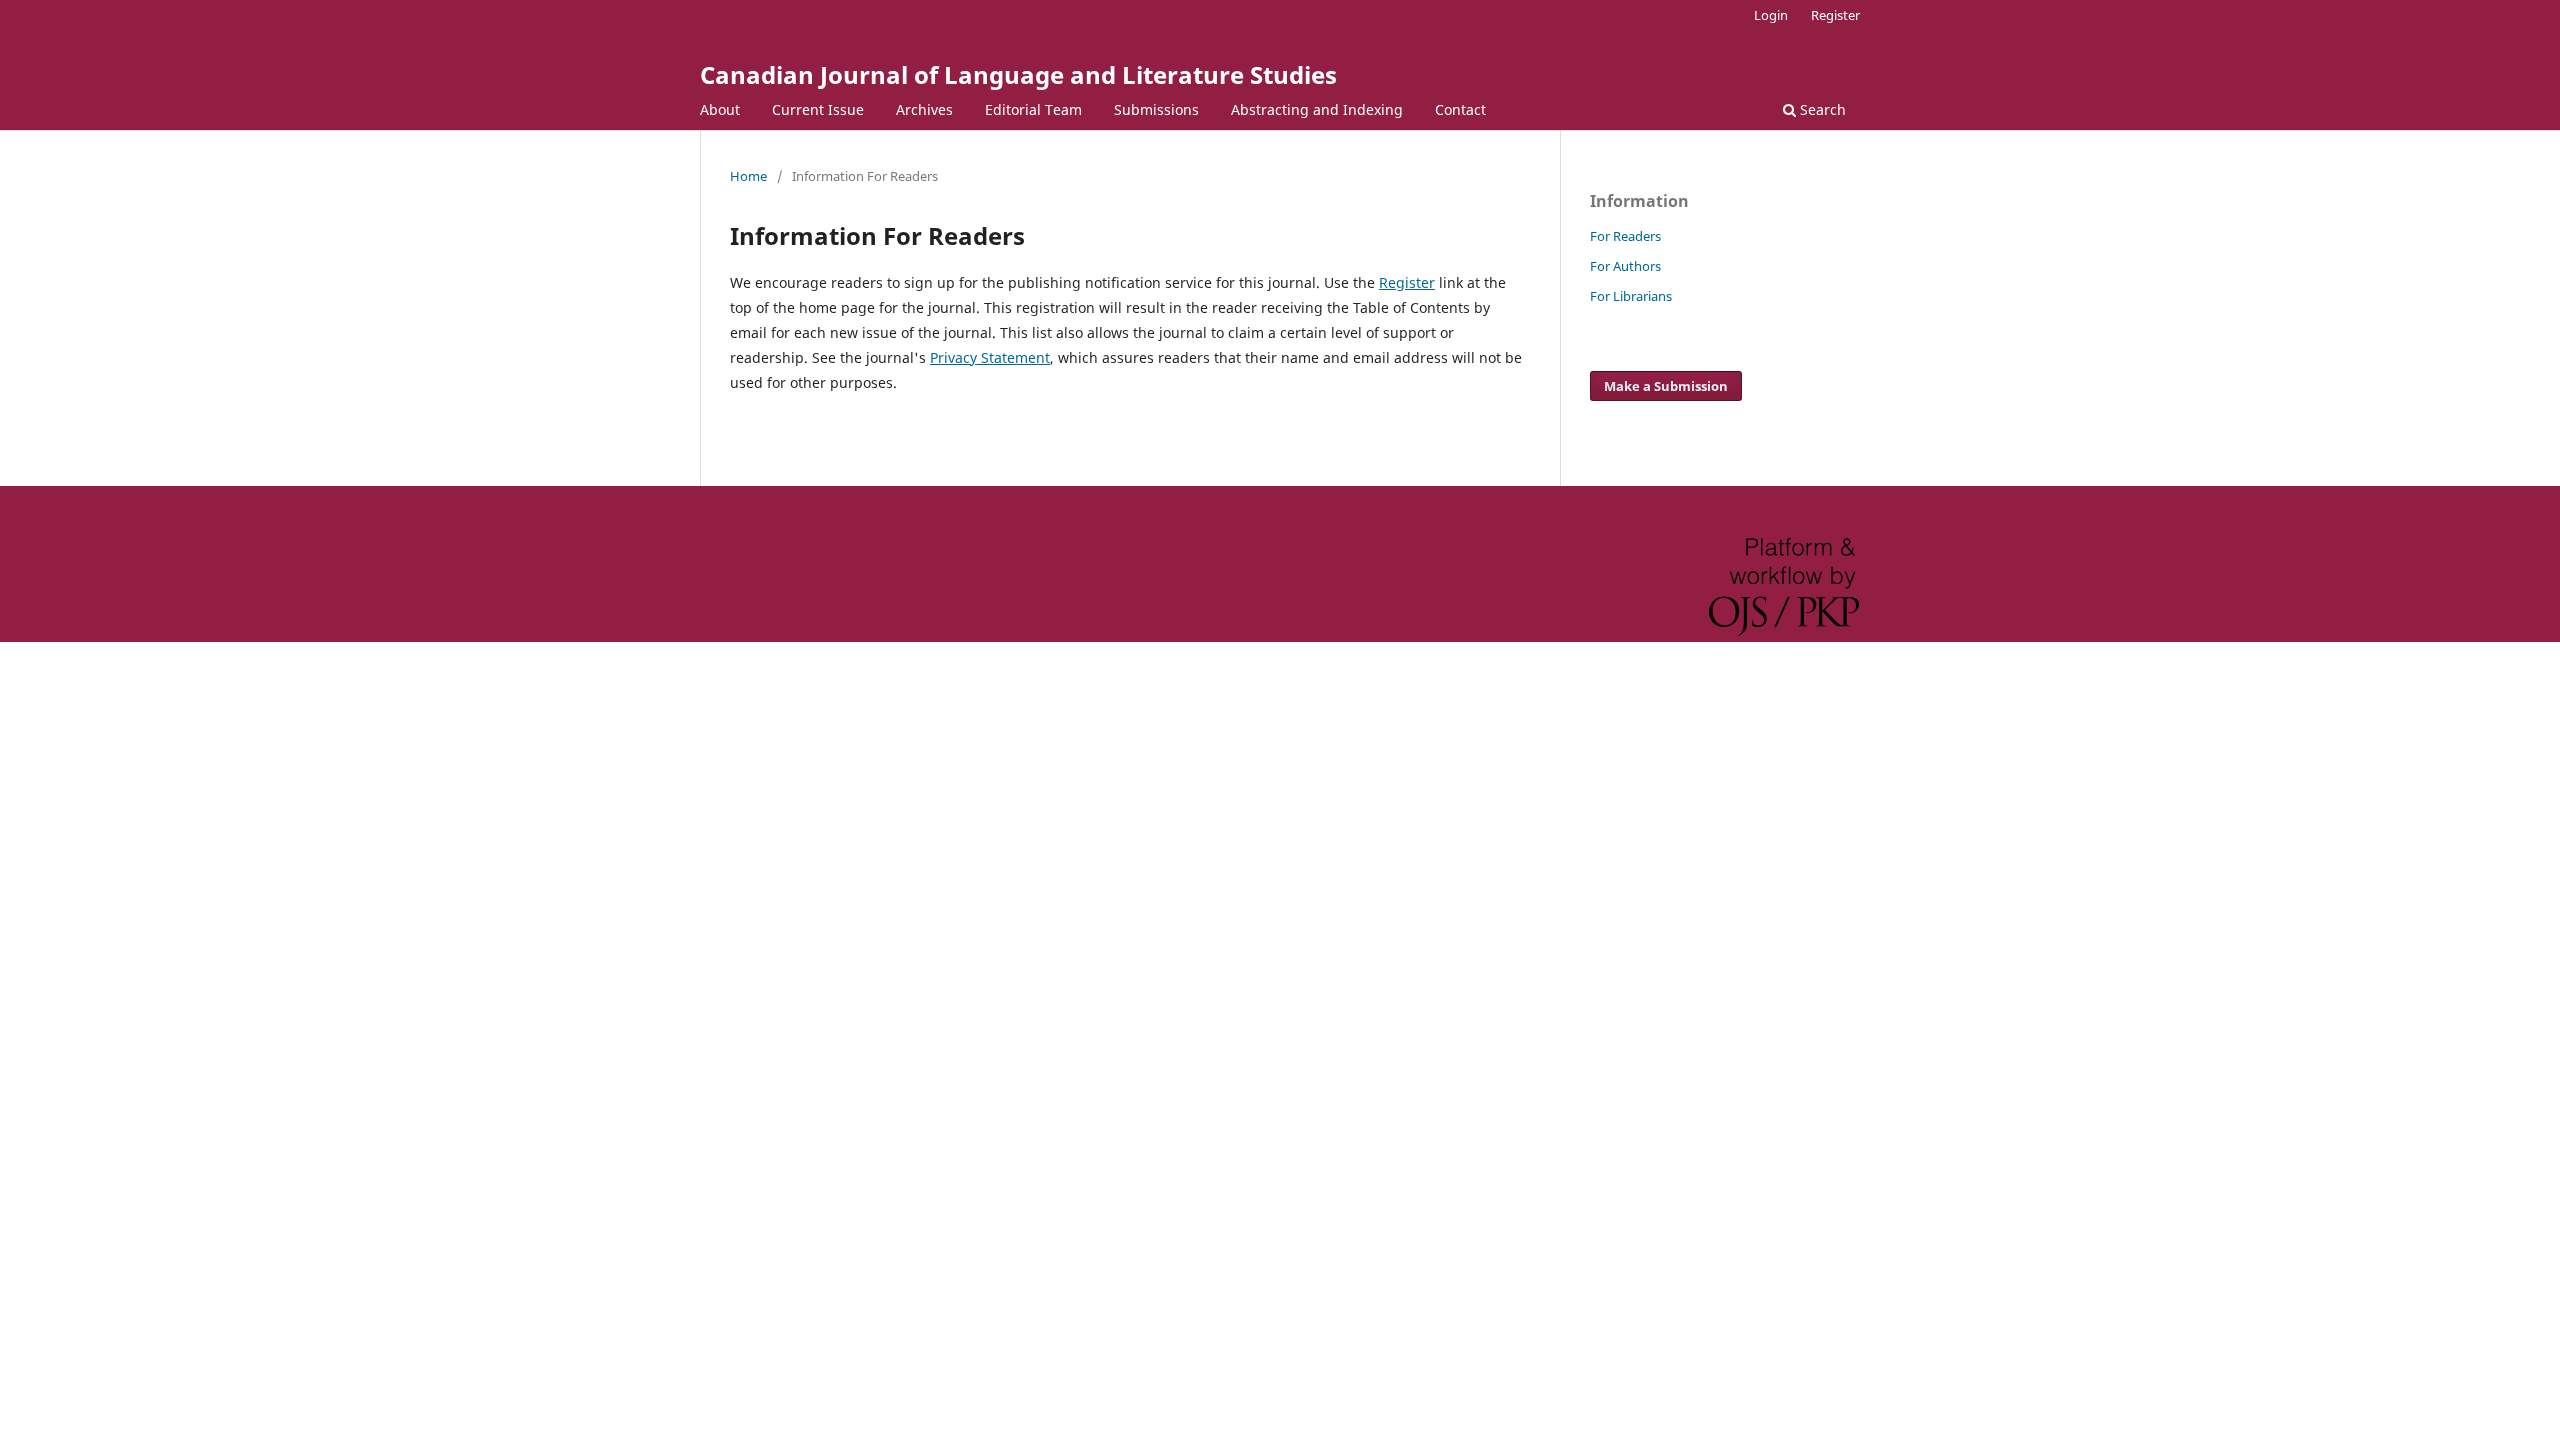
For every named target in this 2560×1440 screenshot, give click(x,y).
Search (1821, 109)
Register (1835, 15)
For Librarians (1631, 296)
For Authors (1625, 266)
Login (1771, 15)
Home (748, 176)
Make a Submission (1666, 386)
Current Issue (818, 109)
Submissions (1156, 109)
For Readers (1625, 236)
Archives (924, 109)
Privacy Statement (990, 357)
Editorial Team (1033, 109)
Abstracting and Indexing (1317, 109)
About (720, 109)
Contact (1460, 109)
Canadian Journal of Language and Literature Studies (1018, 74)
